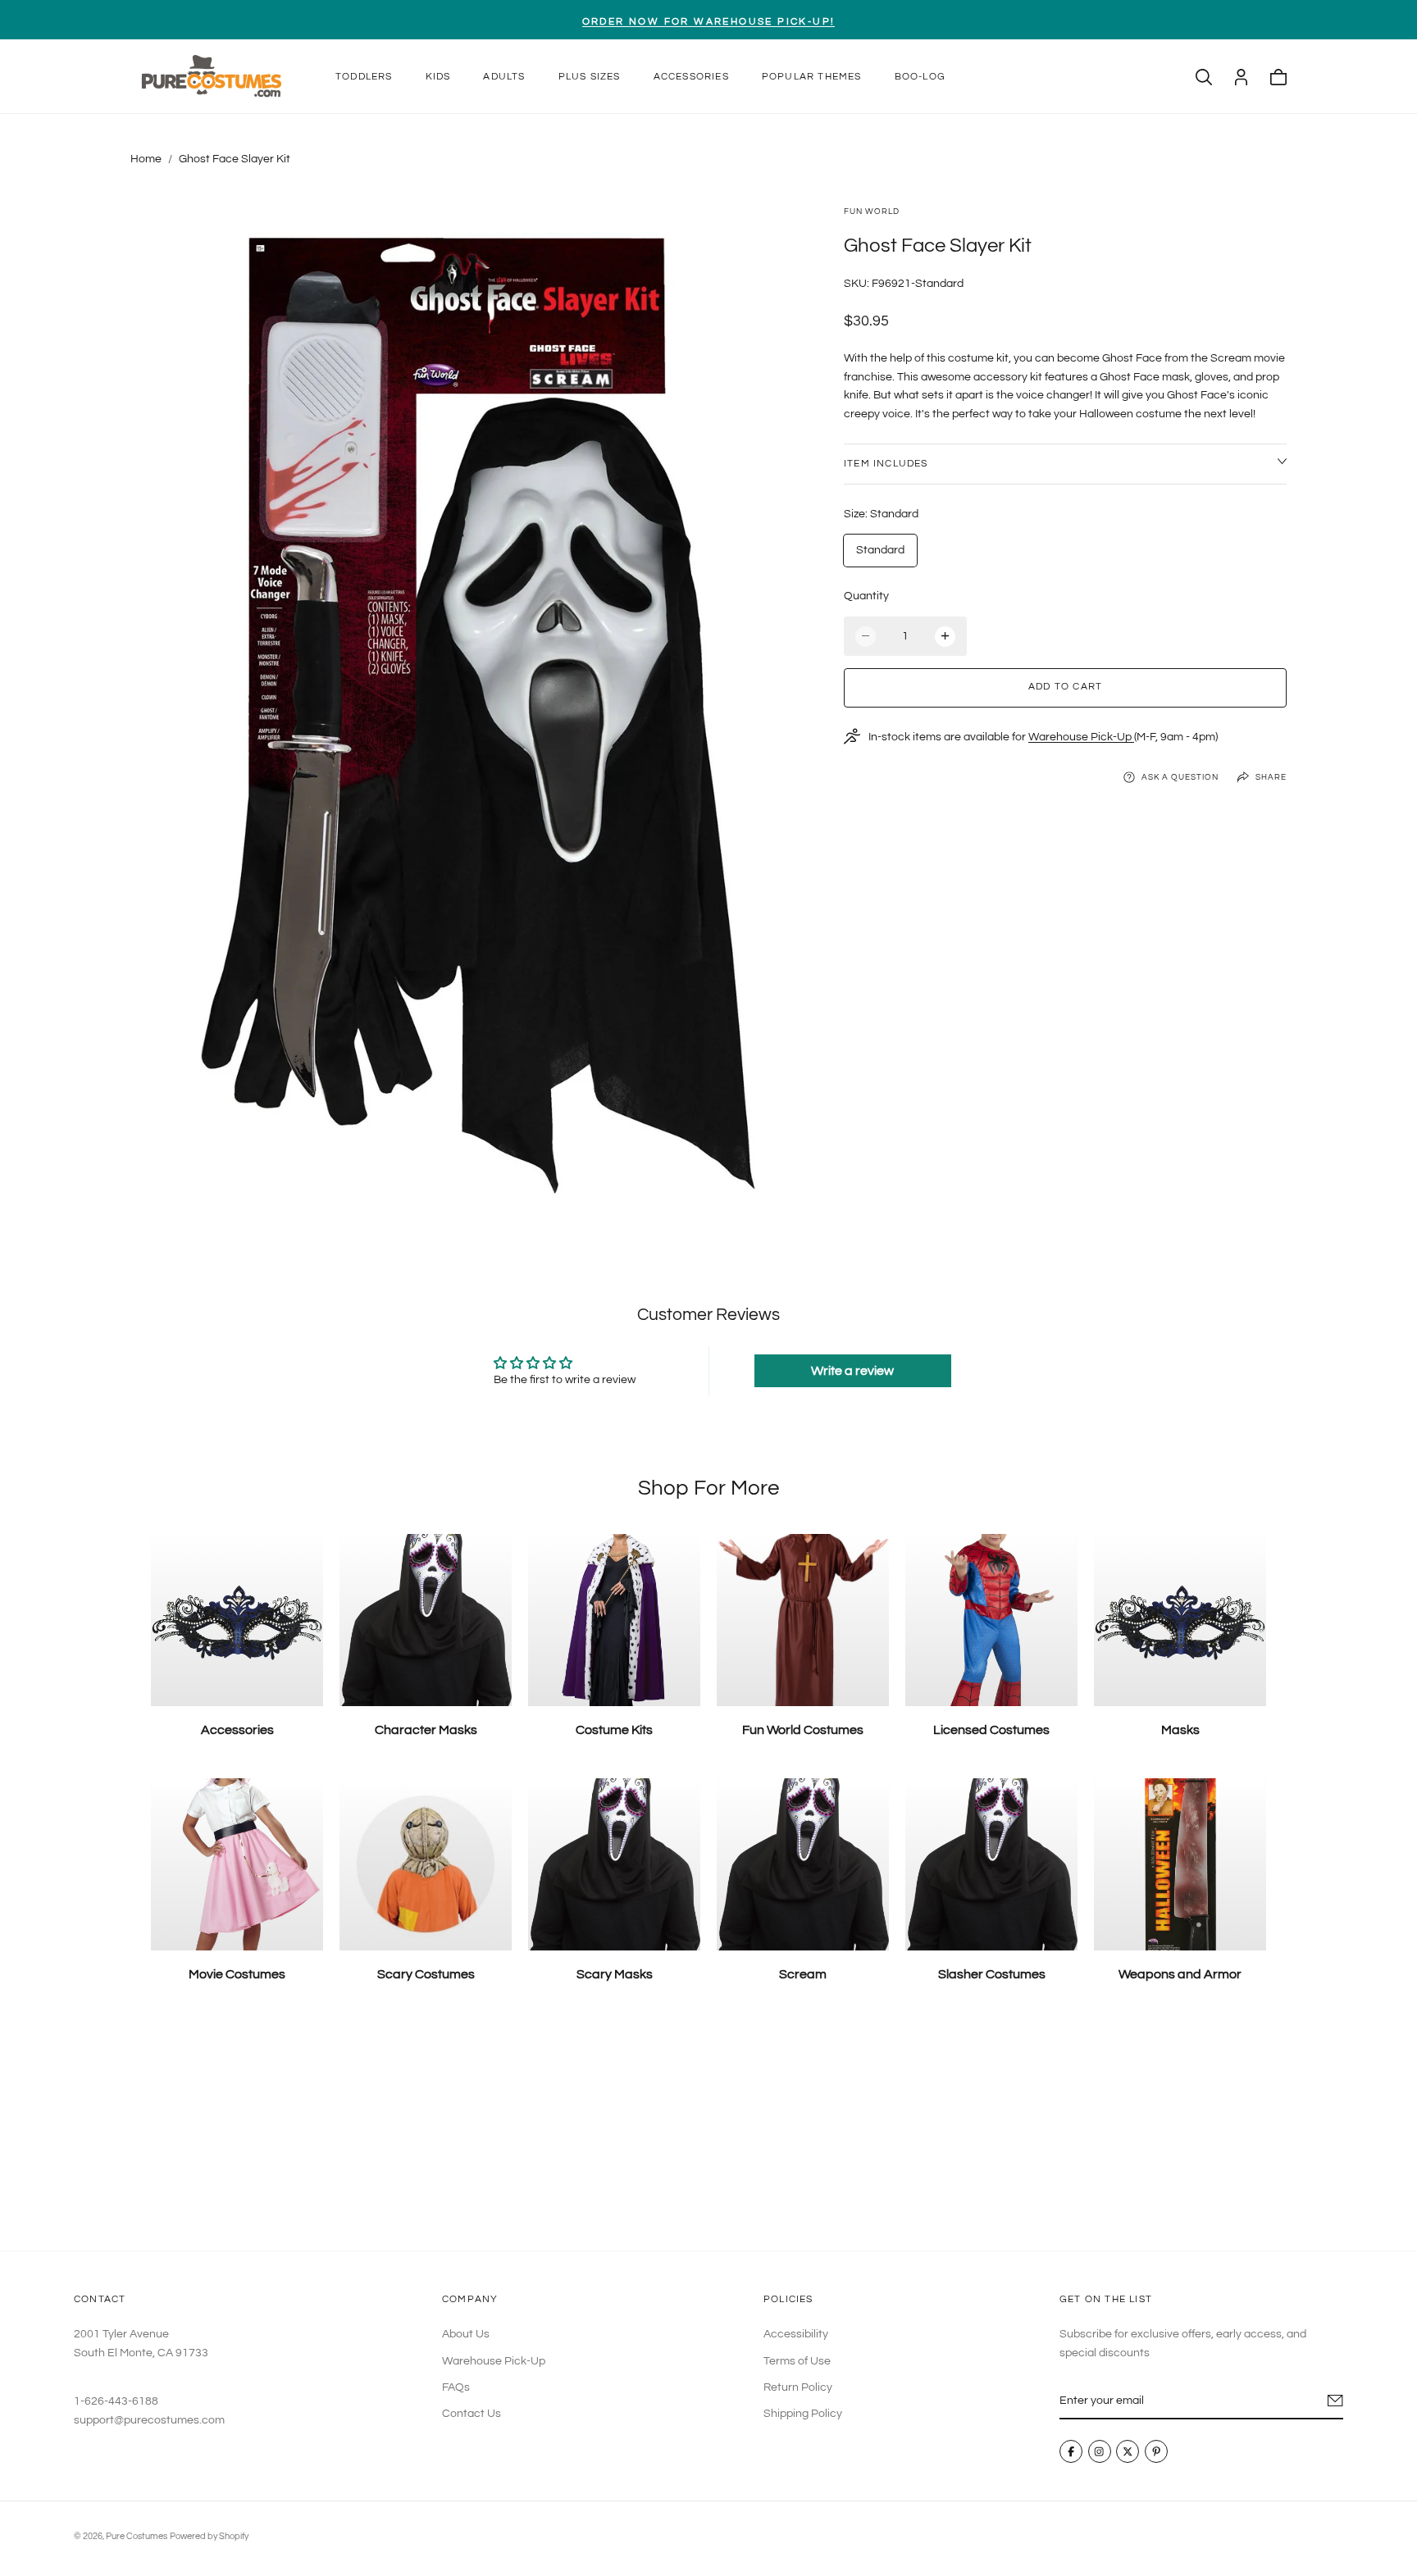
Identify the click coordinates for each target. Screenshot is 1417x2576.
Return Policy (798, 2387)
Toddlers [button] (364, 77)
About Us (466, 2334)
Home (146, 159)
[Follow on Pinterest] (1156, 2451)
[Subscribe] (1335, 2401)
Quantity (866, 595)
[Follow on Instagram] (1100, 2451)
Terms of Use (797, 2360)
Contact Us (472, 2414)
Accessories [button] (691, 77)
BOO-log (920, 77)
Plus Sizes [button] (590, 77)
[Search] (1204, 77)
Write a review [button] (852, 1371)
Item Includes (886, 463)
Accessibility (796, 2334)
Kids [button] (438, 77)
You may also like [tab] (709, 2130)
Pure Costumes (137, 2536)
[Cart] (1278, 77)
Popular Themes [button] (812, 77)
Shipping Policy (803, 2414)
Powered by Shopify (209, 2536)
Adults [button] (504, 77)
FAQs (456, 2387)
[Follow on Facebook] (1071, 2451)
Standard (880, 550)
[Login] (1241, 77)
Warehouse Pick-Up (1081, 736)
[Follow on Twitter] (1128, 2451)
